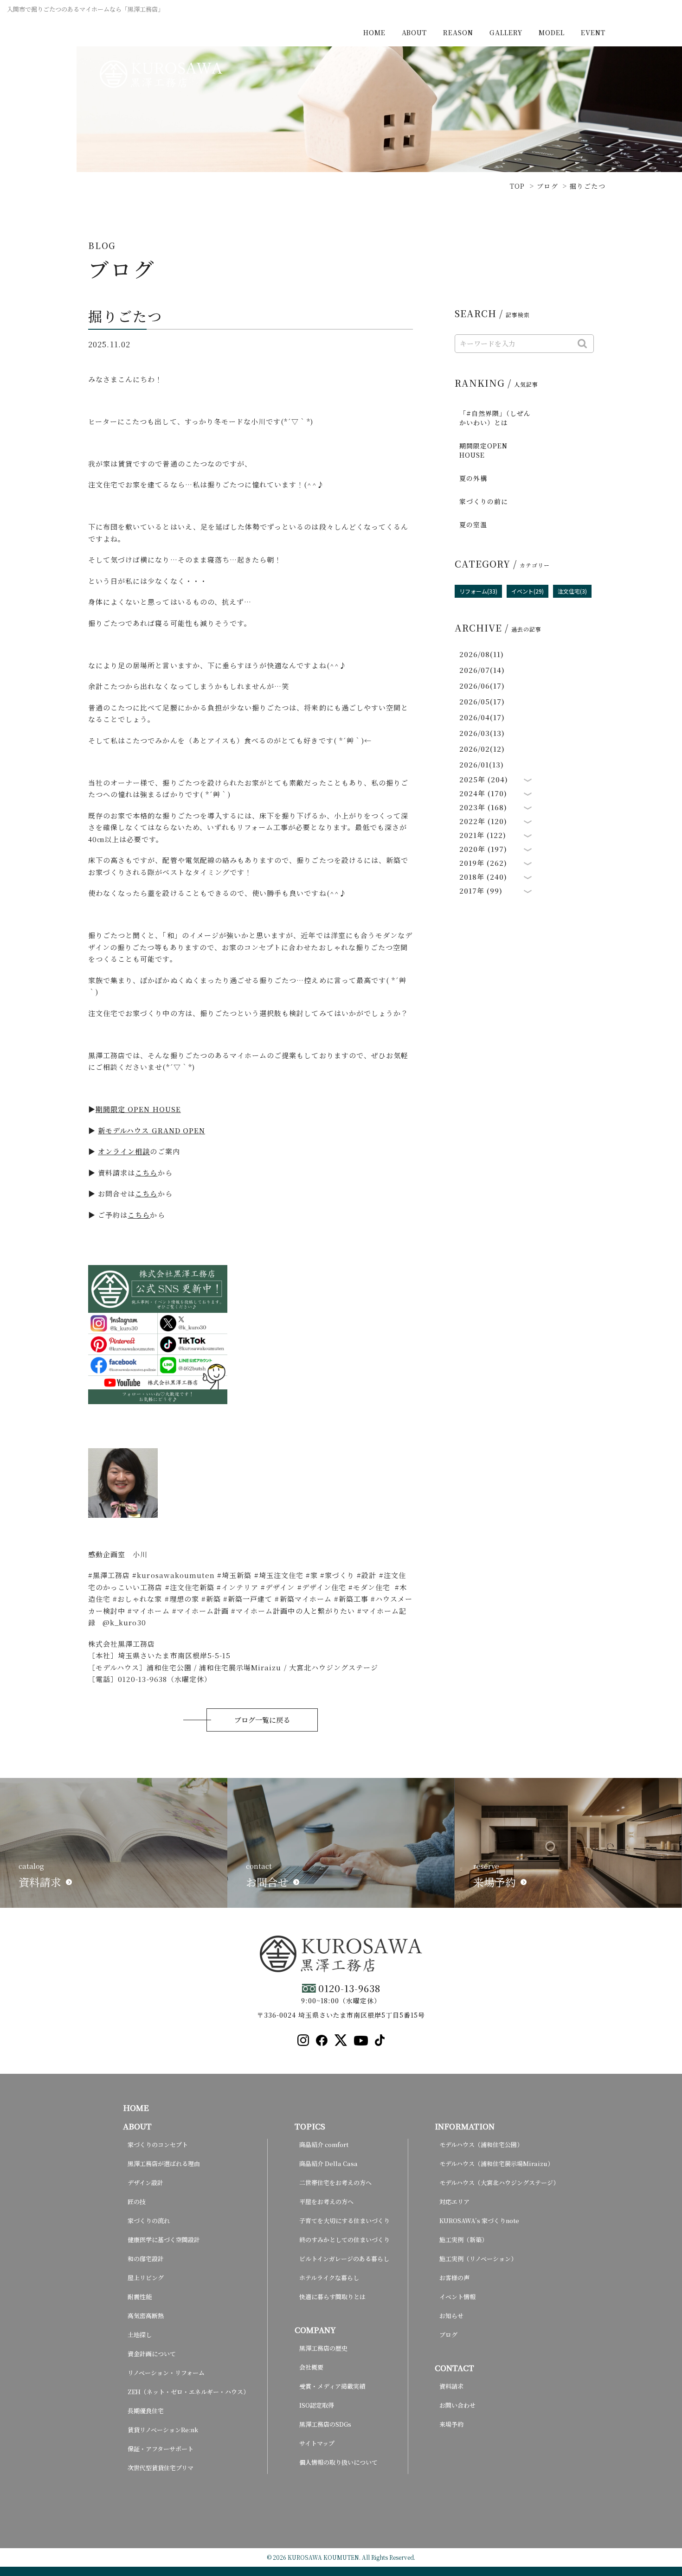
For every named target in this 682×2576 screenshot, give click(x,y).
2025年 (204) (484, 780)
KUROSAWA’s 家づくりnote (479, 2221)
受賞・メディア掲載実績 (332, 2386)
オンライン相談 (124, 1151)
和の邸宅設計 (146, 2259)
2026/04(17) (482, 717)
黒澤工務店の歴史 (323, 2348)
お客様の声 (454, 2278)
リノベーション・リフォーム (166, 2373)
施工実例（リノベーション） (478, 2259)
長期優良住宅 (146, 2411)
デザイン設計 (145, 2183)
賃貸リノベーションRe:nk (163, 2430)
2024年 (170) (483, 793)
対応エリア (454, 2202)
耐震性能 (140, 2297)
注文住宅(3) (572, 591)
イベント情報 (457, 2297)
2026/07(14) (482, 670)
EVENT (593, 32)
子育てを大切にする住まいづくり (344, 2221)
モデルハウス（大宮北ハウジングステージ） (499, 2183)
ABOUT (415, 32)
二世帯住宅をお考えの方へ (335, 2183)
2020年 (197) (483, 849)
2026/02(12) (482, 749)
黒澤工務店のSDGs (325, 2424)
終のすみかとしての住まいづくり (344, 2240)
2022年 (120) (483, 821)
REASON (458, 32)
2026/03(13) (482, 733)
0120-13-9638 (349, 1988)
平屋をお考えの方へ (326, 2202)
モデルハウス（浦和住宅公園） (481, 2145)
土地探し (140, 2335)
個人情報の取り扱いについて (338, 2462)
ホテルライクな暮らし (329, 2278)
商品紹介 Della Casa (328, 2164)
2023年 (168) (483, 807)
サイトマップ (317, 2443)
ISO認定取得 (317, 2405)
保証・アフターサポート (161, 2449)
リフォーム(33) (478, 591)
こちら (146, 1173)
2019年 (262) (483, 863)
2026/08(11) (482, 654)
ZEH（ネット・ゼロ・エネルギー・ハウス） (188, 2392)
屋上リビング (146, 2278)
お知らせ (451, 2316)
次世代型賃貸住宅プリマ (161, 2468)
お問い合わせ (457, 2405)
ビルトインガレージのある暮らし (344, 2259)
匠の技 (137, 2202)
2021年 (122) (483, 835)
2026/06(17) (482, 686)
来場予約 (451, 2424)
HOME (374, 32)
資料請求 (451, 2386)
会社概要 (311, 2367)
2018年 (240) (483, 877)
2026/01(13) (482, 764)
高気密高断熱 (146, 2316)
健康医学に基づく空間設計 (164, 2240)
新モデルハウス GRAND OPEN (151, 1130)
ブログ (448, 2335)
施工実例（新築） (463, 2240)
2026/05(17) (482, 701)
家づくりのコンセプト (158, 2145)
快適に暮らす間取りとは (332, 2297)
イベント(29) (528, 591)
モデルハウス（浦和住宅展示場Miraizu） (496, 2164)
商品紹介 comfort (324, 2145)
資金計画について (152, 2354)
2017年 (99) (481, 891)
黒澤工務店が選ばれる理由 (164, 2164)
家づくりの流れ (149, 2221)
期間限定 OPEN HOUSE (138, 1109)
